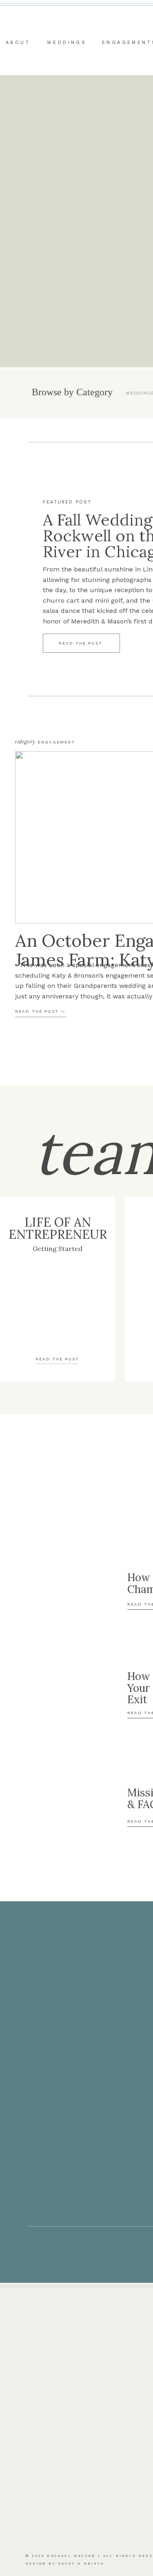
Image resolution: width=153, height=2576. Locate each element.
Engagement (57, 742)
